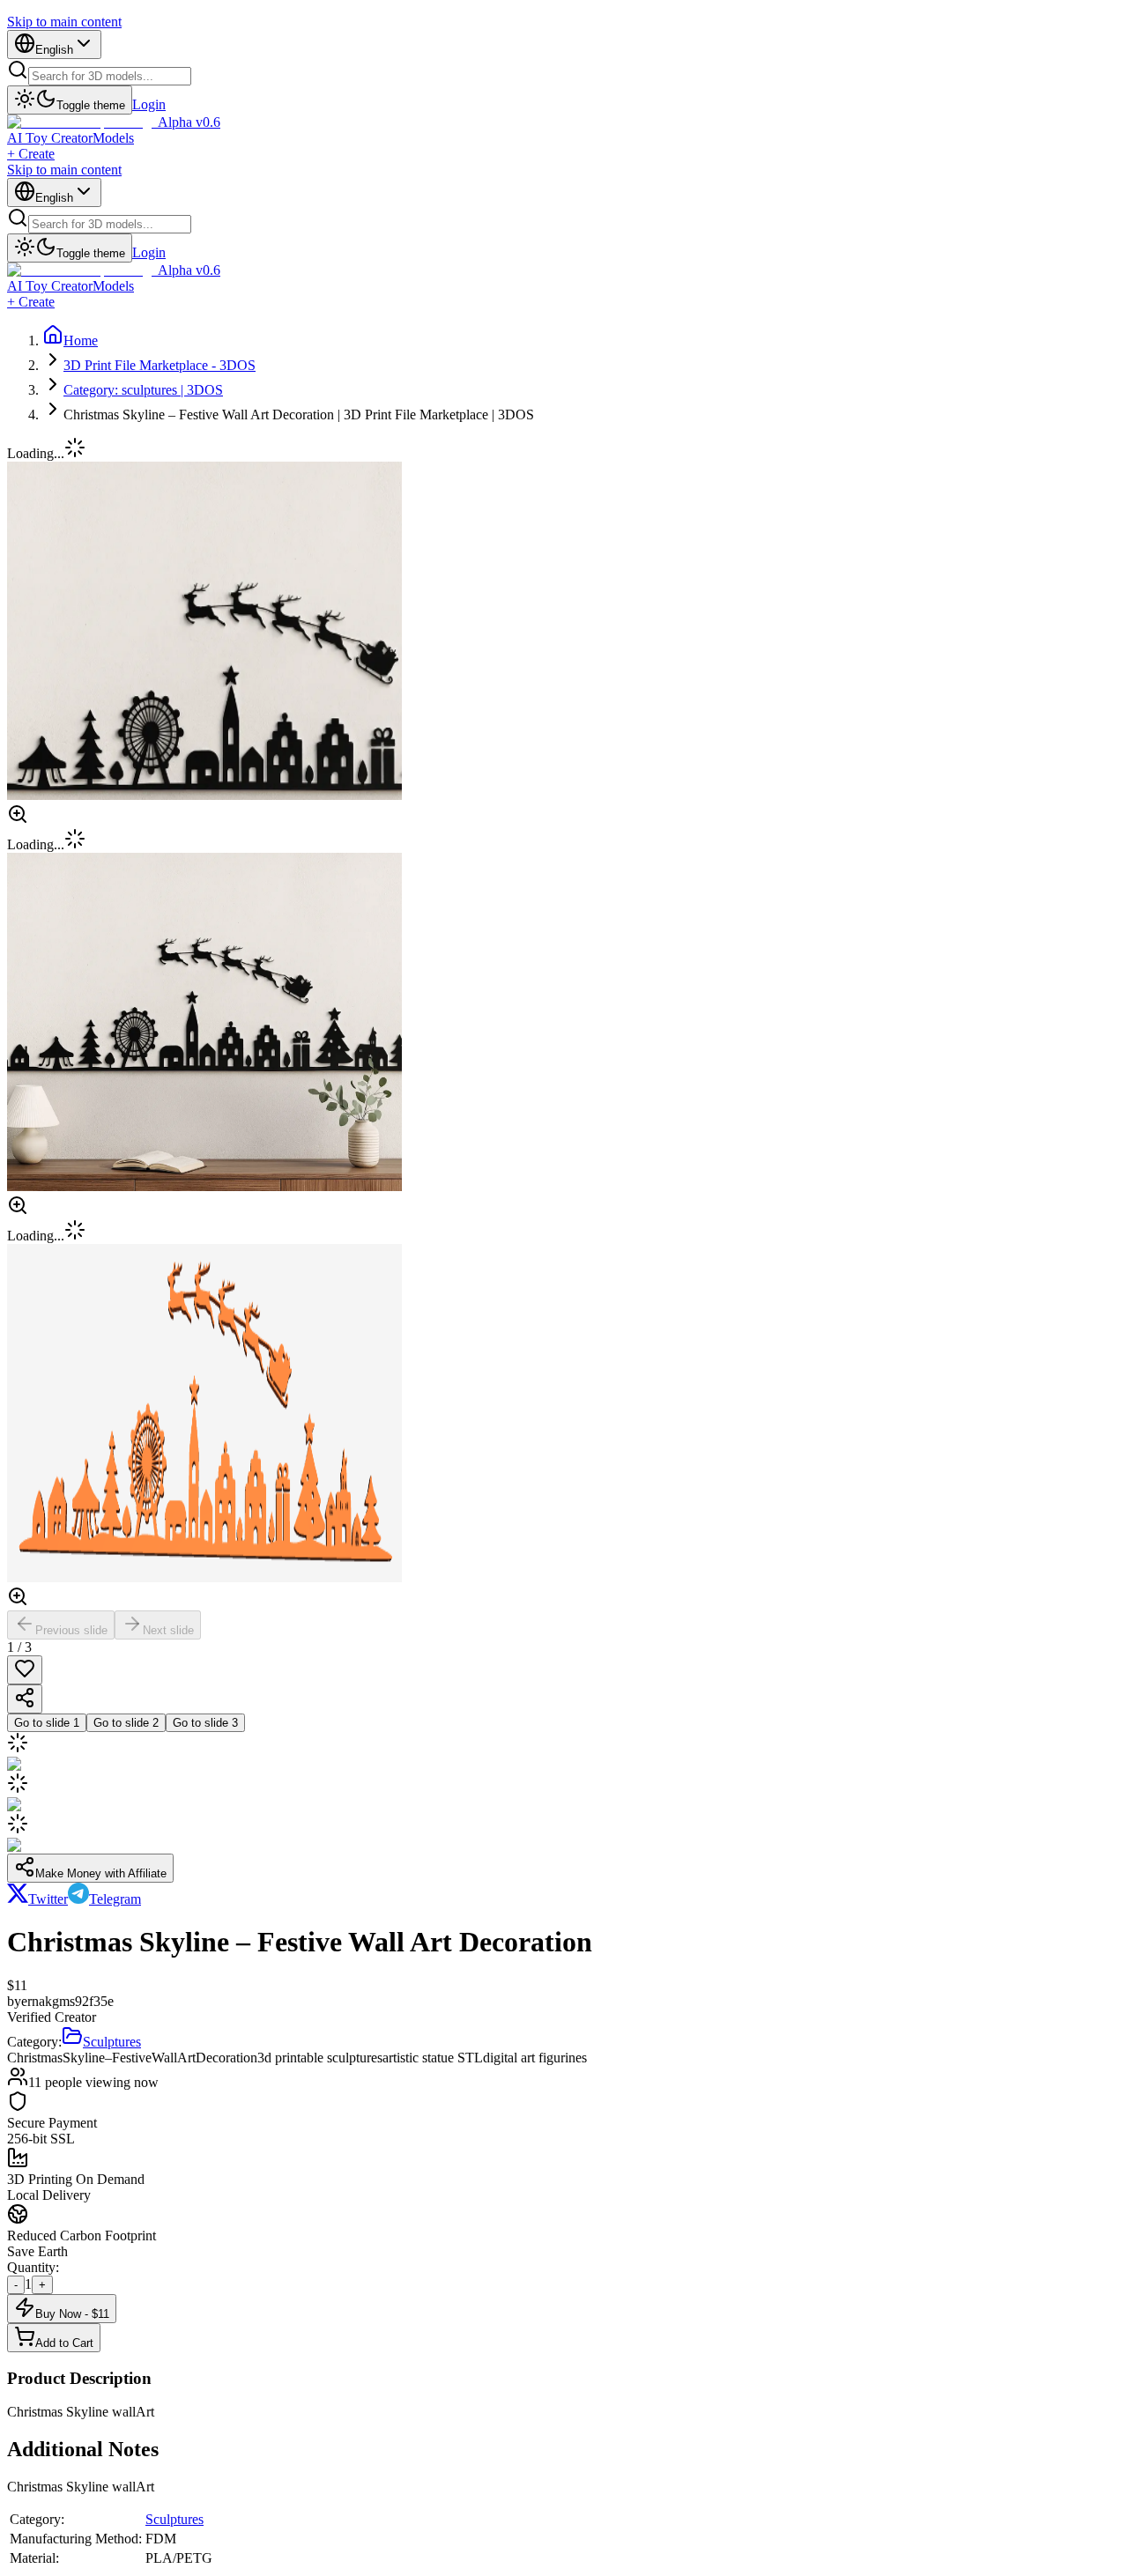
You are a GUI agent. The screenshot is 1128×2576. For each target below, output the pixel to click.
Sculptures (174, 2519)
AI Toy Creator (50, 138)
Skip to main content (64, 22)
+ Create (31, 154)
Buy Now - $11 (72, 2314)
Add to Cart (64, 2343)
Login (149, 104)
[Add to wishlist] (25, 1670)
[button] (564, 816)
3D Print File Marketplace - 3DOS (160, 365)
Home (81, 341)
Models (113, 138)
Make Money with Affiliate (101, 1873)
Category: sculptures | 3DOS (143, 390)
